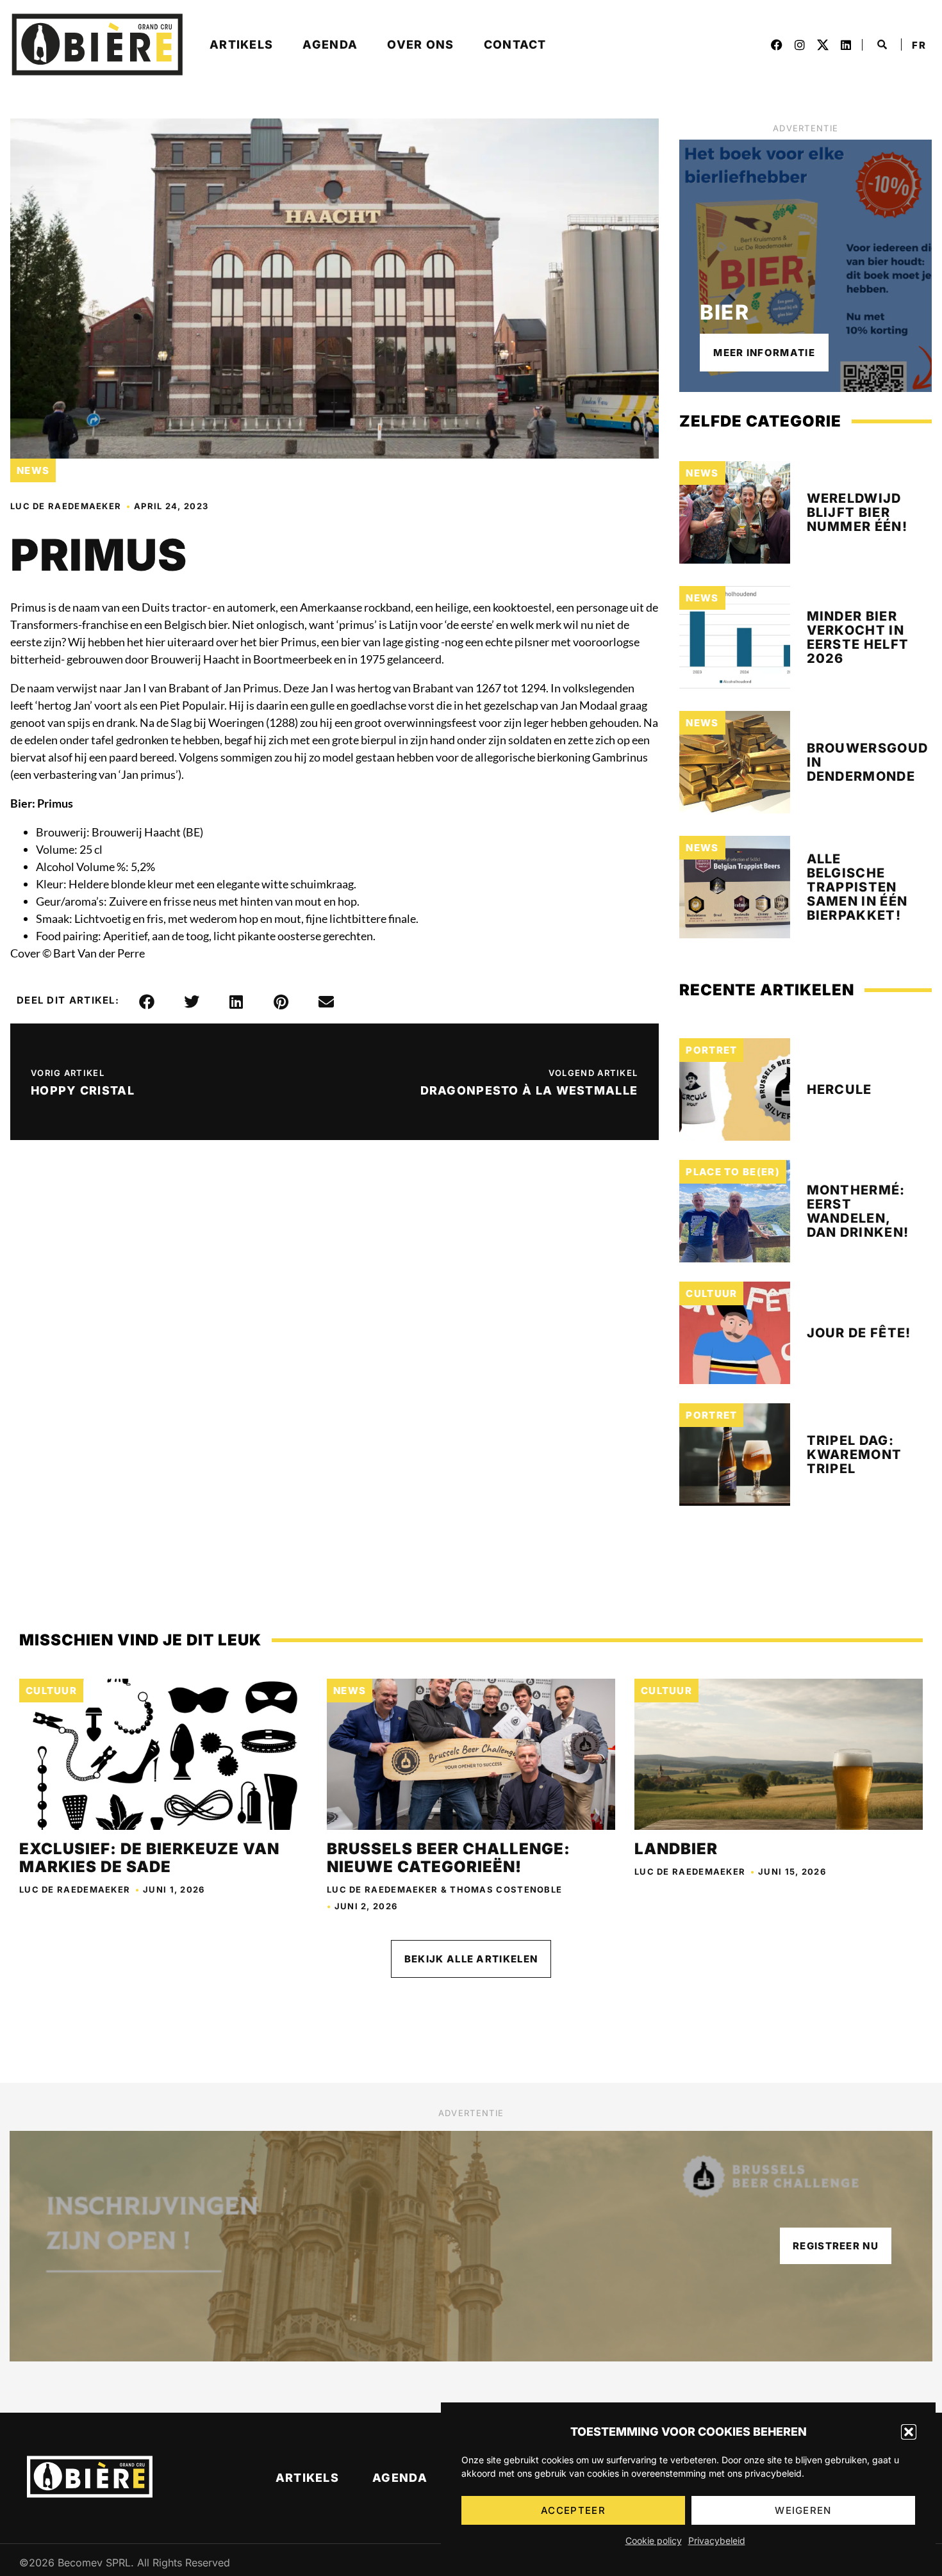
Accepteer (573, 2510)
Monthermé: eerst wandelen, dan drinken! (858, 1211)
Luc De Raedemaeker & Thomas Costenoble (444, 1889)
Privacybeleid (717, 2540)
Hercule (839, 1089)
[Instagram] (800, 45)
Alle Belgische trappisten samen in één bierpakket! (857, 887)
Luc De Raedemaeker (66, 506)
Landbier (676, 1849)
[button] (909, 2432)
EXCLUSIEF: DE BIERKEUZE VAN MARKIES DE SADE (149, 1858)
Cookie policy (654, 2540)
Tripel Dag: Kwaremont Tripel (855, 1455)
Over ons (420, 45)
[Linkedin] (846, 45)
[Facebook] (777, 45)
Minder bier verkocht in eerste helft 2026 (858, 637)
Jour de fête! (859, 1333)
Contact (515, 45)
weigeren (803, 2510)
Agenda (330, 45)
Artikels (241, 45)
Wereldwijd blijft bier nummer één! (857, 512)
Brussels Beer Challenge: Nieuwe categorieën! (449, 1858)
